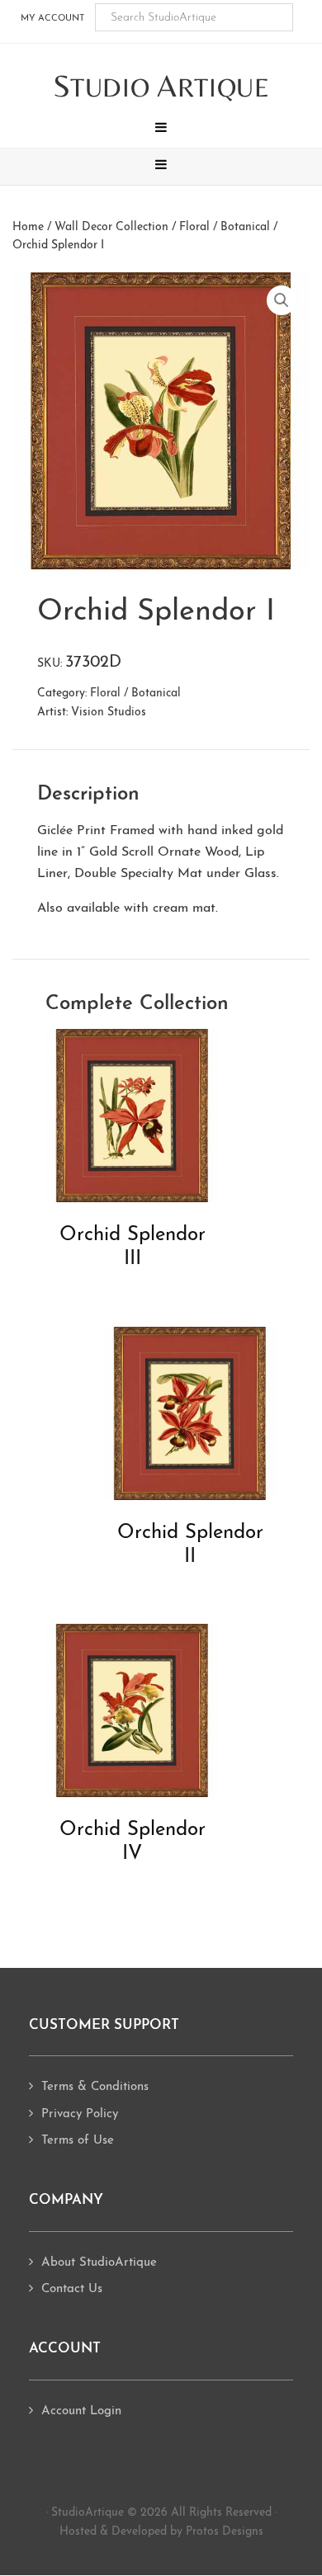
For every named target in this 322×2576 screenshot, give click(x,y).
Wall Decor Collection (111, 227)
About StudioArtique (99, 2263)
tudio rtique (161, 87)
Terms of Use (78, 2141)
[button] (161, 130)
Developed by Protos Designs (187, 2532)
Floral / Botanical (225, 227)
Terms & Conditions (95, 2087)
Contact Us (72, 2289)
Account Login (81, 2411)
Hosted (78, 2532)
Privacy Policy (80, 2114)
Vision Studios (109, 712)
